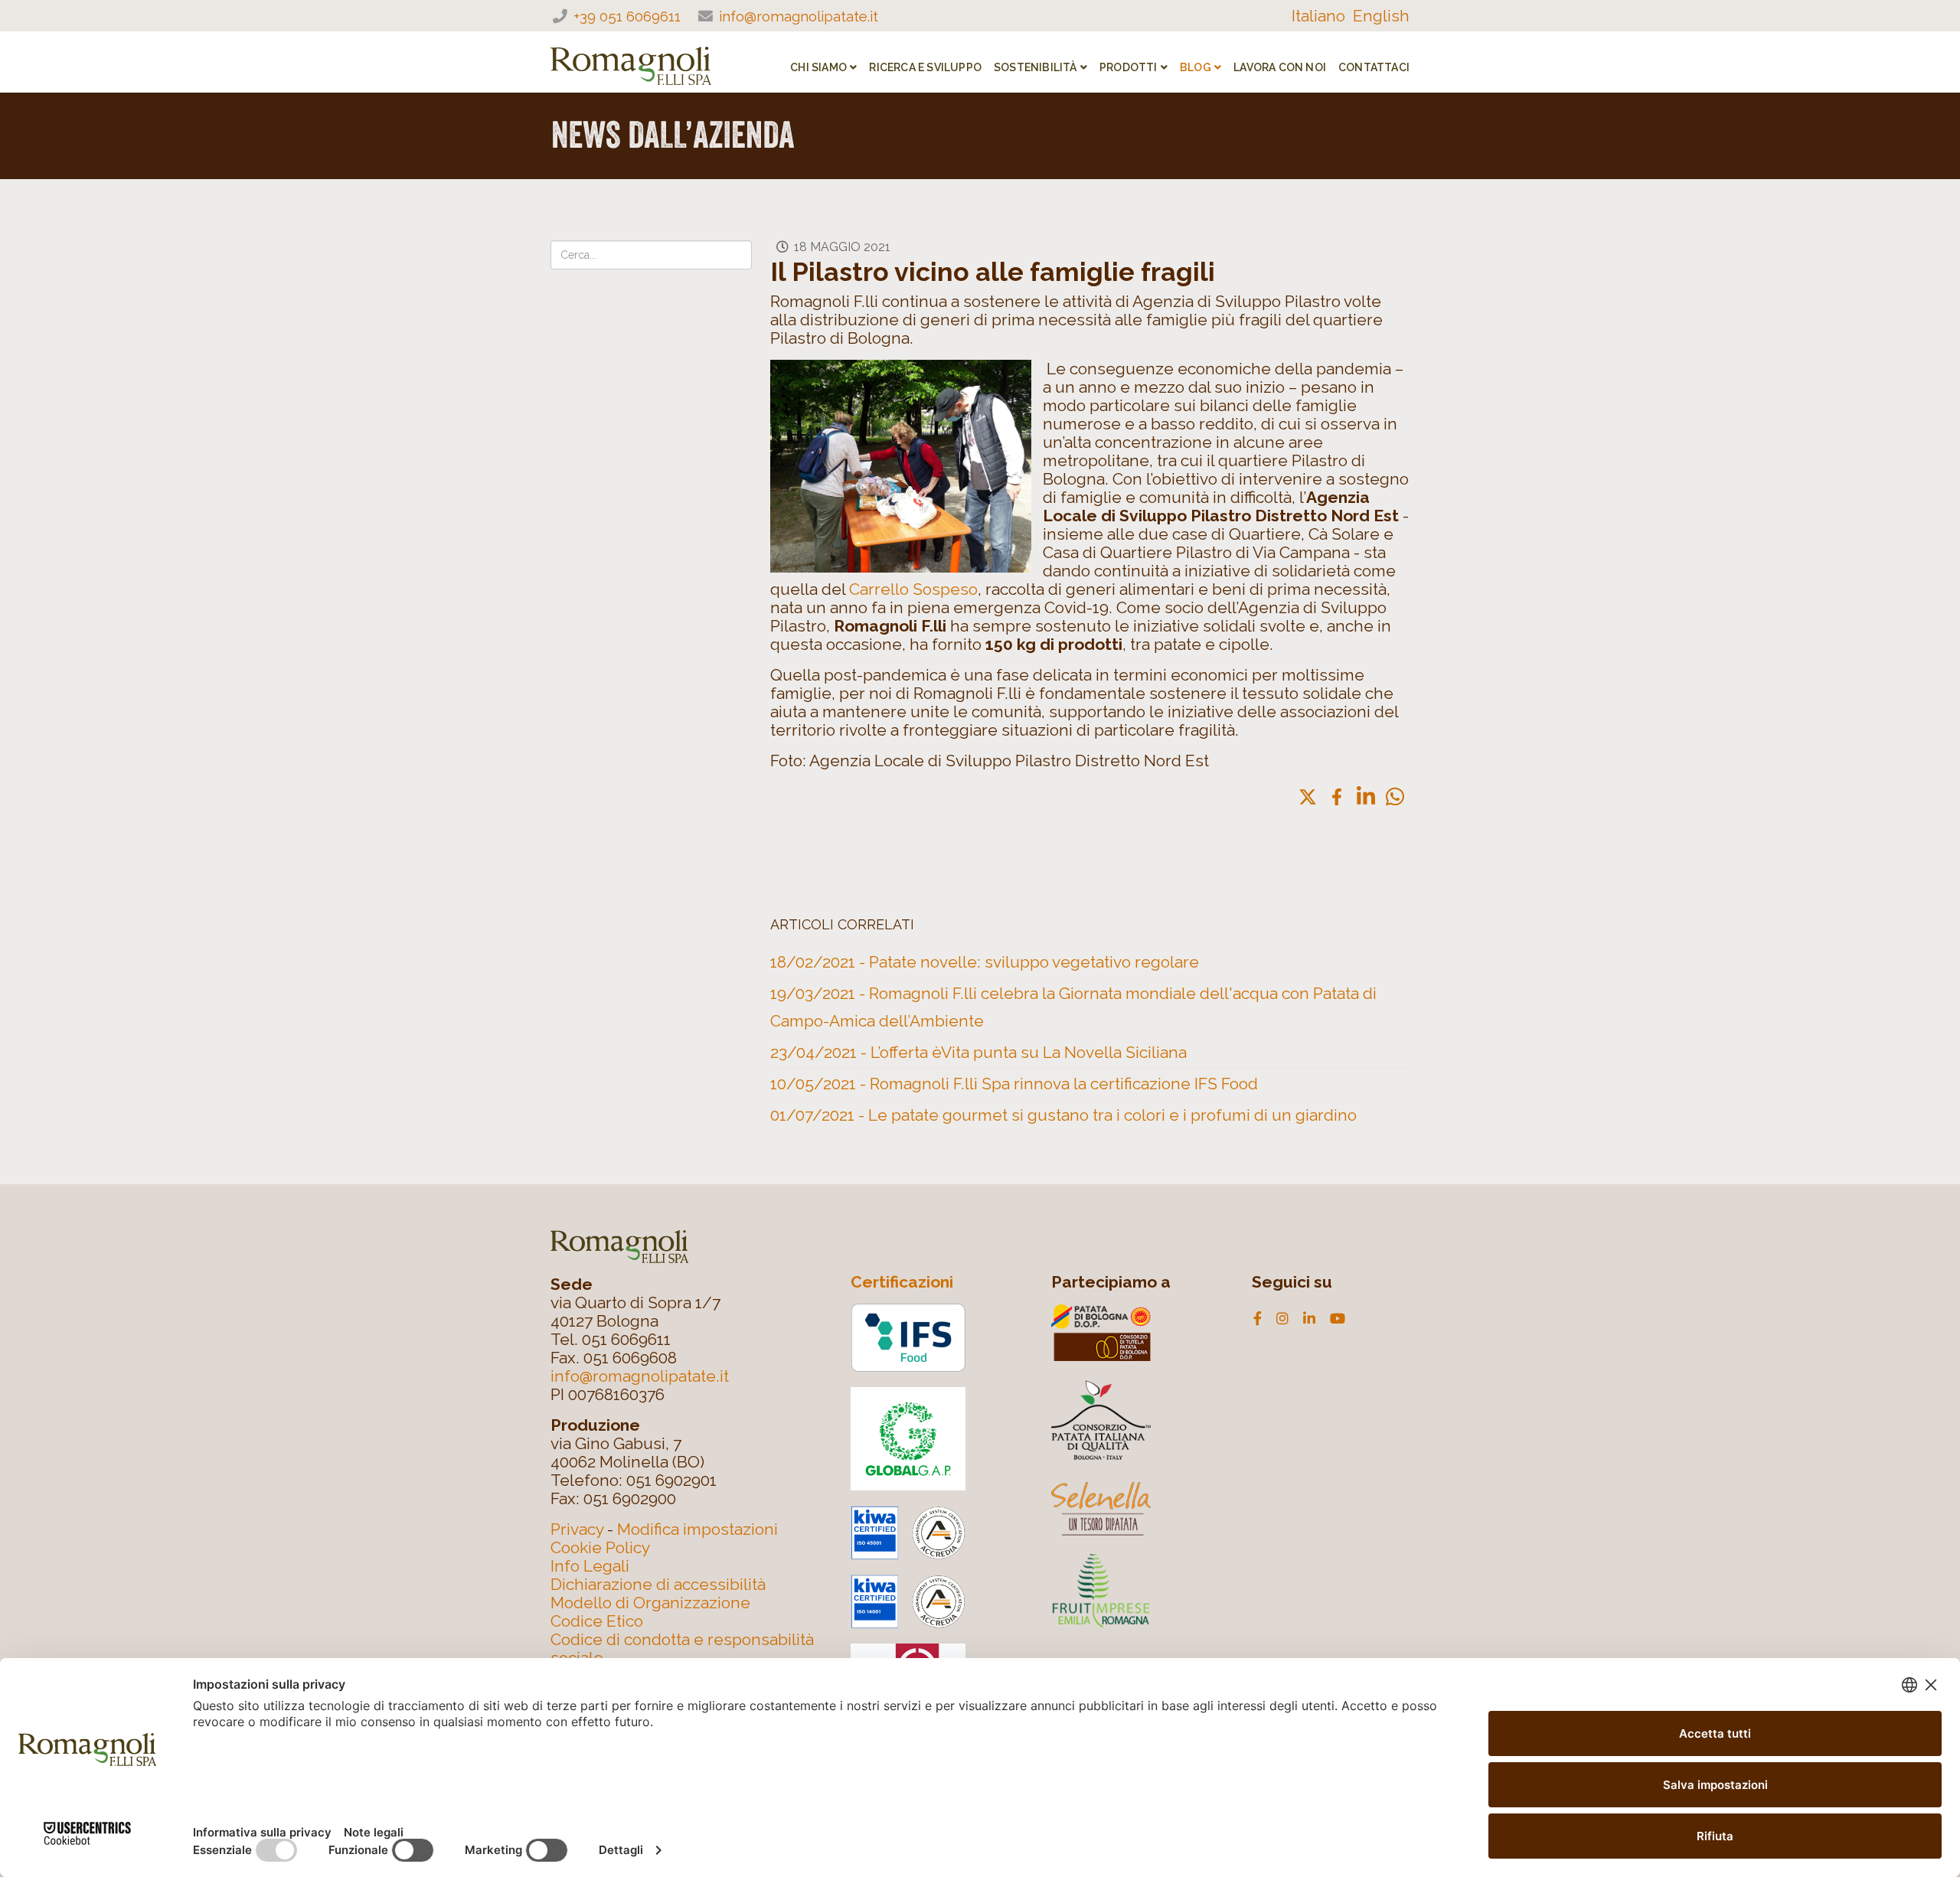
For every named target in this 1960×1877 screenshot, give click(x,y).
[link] (1308, 797)
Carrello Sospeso (911, 589)
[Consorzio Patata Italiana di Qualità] (1138, 1418)
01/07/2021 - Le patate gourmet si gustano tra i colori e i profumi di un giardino (1063, 1115)
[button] (1395, 797)
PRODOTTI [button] (1129, 67)
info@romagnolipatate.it (799, 16)
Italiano (1318, 16)
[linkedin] (1309, 1319)
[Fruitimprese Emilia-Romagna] (1138, 1590)
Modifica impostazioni (697, 1529)
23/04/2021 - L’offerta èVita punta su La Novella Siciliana (978, 1052)
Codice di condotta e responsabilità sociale (682, 1648)
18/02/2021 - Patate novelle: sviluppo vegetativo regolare (985, 962)
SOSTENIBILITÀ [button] (1036, 67)
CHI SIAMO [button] (818, 67)
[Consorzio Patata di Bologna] (1138, 1333)
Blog (1196, 67)
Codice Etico (597, 1621)
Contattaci (1374, 67)
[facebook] (1258, 1319)
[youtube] (1338, 1319)
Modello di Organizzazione (650, 1603)
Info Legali (590, 1566)
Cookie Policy (600, 1547)
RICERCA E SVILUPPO (925, 67)
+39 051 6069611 (627, 16)
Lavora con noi (1280, 67)
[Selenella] (1138, 1509)
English (1381, 16)
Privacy (577, 1529)
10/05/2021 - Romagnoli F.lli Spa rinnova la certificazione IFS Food (1014, 1084)
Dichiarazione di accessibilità (658, 1584)
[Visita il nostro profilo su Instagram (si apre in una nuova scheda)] (1282, 1319)
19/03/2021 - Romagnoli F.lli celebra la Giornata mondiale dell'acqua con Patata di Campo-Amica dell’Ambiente (1073, 1007)
